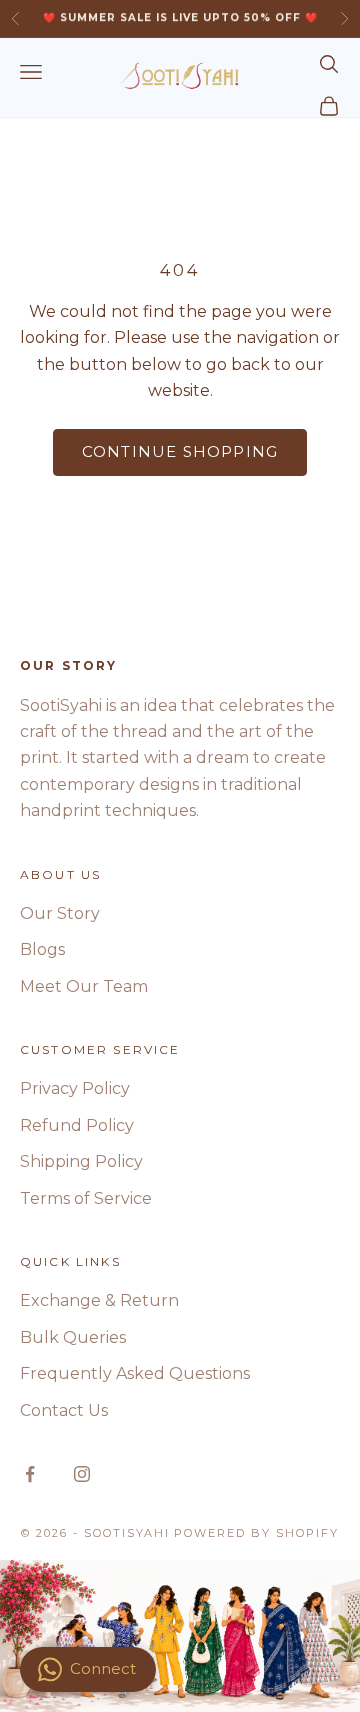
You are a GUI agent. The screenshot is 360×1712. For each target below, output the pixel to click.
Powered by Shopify (256, 1533)
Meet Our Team (84, 986)
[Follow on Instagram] (82, 1474)
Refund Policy (77, 1125)
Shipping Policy (81, 1161)
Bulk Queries (73, 1337)
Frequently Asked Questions (135, 1373)
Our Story (60, 913)
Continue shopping (180, 451)
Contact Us (64, 1410)
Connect (103, 1668)
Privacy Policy (75, 1088)
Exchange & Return (99, 1300)
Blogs (42, 949)
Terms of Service (86, 1198)
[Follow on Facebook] (30, 1474)
